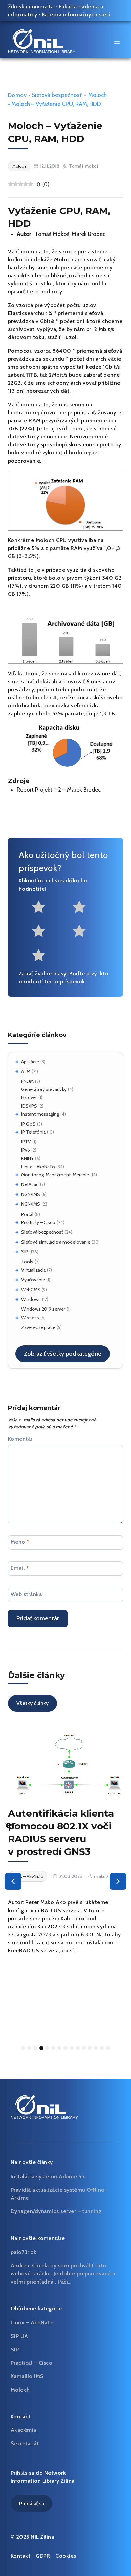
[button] (13, 1881)
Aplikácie (30, 1062)
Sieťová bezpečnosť (42, 1232)
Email (20, 1568)
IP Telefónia (33, 1132)
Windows (31, 1299)
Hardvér (29, 1097)
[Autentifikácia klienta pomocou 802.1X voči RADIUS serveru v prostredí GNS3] (65, 1764)
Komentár (20, 1439)
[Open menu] (117, 41)
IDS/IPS (29, 1106)
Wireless (30, 1318)
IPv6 (26, 1150)
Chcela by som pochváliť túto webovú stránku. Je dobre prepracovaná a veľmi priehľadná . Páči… (63, 2274)
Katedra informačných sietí (76, 15)
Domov (17, 95)
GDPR (43, 2556)
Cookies (66, 2556)
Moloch (98, 95)
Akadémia (24, 2430)
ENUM (27, 1081)
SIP (25, 1252)
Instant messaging (40, 1114)
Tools (27, 1262)
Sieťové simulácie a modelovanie (56, 1242)
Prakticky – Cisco (38, 1222)
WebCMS (31, 1290)
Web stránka (26, 1594)
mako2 (101, 1876)
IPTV (26, 1142)
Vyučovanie (33, 1280)
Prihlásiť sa (32, 2503)
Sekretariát (25, 2443)
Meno (20, 1541)
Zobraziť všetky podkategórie (63, 1354)
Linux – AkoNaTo (38, 1167)
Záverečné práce (38, 1327)
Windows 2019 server (43, 1309)
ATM (26, 1071)
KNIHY (27, 1158)
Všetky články (33, 1703)
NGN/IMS (31, 1194)
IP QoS (28, 1124)
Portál (27, 1214)
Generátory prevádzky (44, 1089)
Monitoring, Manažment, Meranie (55, 1175)
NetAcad (30, 1184)
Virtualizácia (33, 1270)
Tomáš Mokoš (84, 166)
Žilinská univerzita (31, 7)
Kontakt (20, 2556)
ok (33, 2252)
